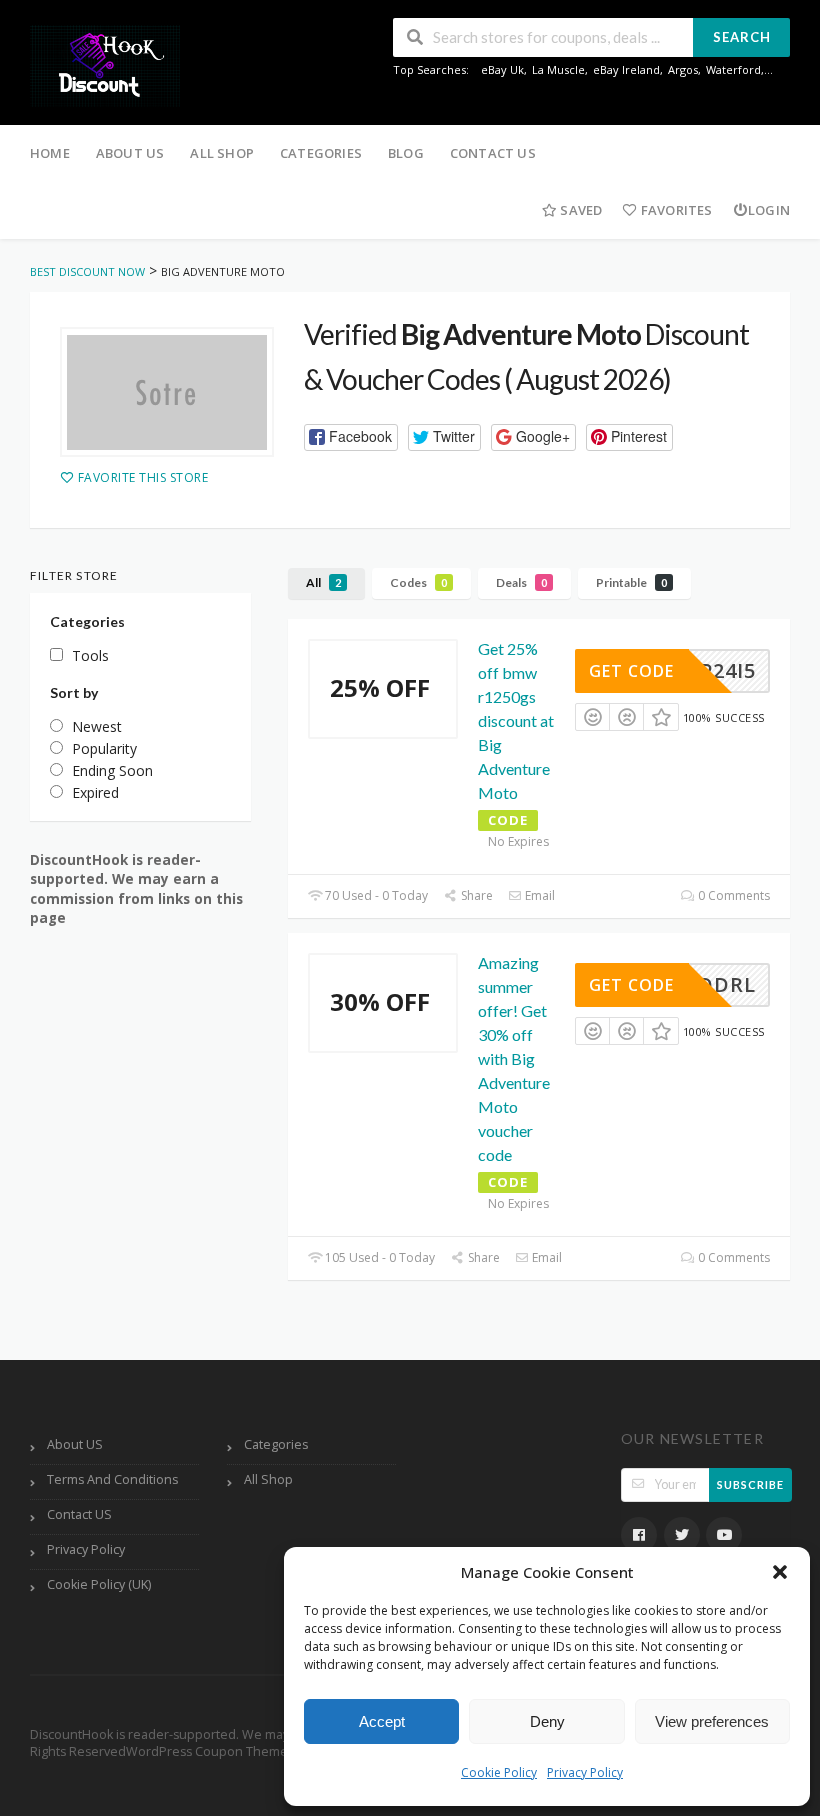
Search (742, 37)
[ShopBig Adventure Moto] (167, 392)
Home (50, 153)
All (323, 582)
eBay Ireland (626, 69)
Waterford (733, 69)
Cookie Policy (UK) (99, 1584)
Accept (382, 1721)
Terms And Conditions (112, 1479)
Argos (683, 69)
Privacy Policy (585, 1772)
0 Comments (732, 895)
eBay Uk (502, 69)
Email (538, 895)
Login (769, 210)
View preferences (712, 1721)
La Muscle (558, 69)
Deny (547, 1721)
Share (475, 895)
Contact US (493, 153)
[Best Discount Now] (105, 64)
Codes (418, 582)
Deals (521, 582)
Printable (631, 582)
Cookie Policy (499, 1772)
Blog (406, 153)
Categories (321, 153)
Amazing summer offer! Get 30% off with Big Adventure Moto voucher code (514, 1058)
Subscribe (750, 1484)
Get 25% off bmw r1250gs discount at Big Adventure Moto (516, 720)
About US (130, 153)
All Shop (222, 153)
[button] (780, 1572)
